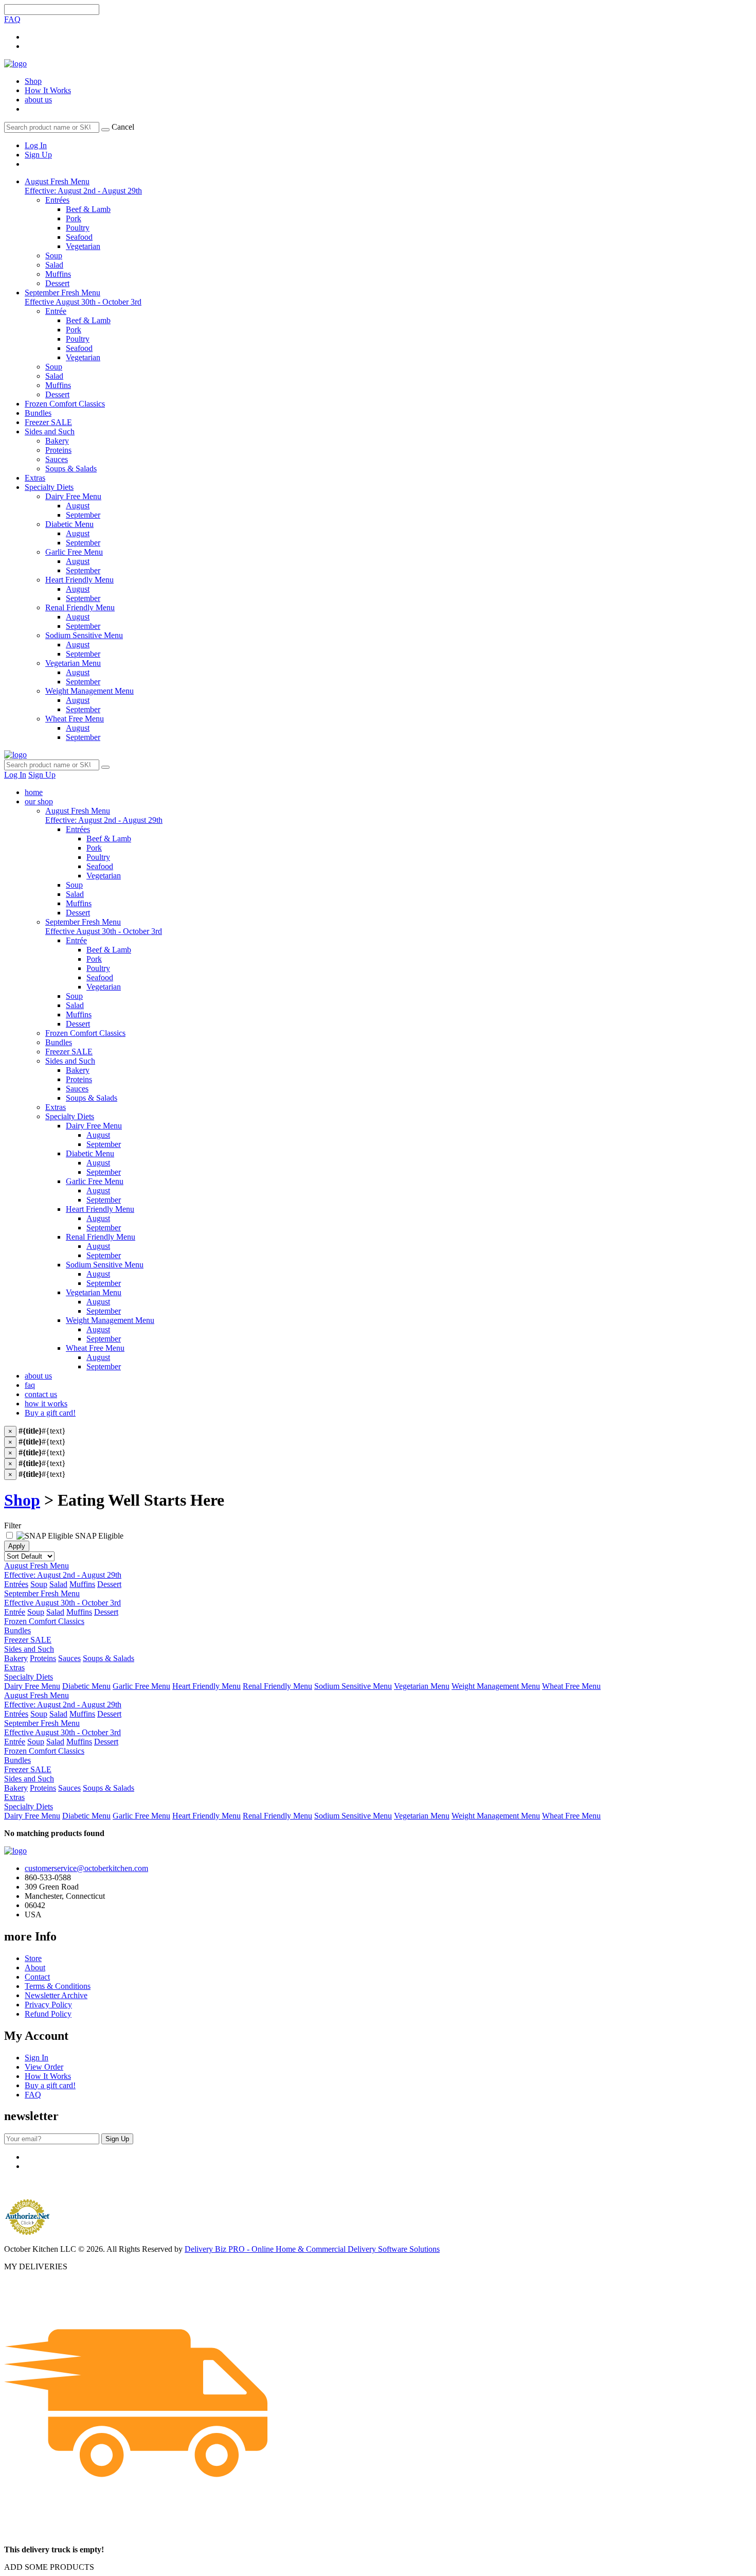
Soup (74, 885)
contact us (41, 1394)
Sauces (77, 1089)
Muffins (79, 903)
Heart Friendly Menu (100, 1209)
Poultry (98, 857)
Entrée (76, 940)
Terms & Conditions (58, 1986)
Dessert (78, 913)
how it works (46, 1404)
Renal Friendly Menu (101, 1237)
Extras (35, 478)
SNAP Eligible (98, 1536)
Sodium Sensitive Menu (105, 1265)
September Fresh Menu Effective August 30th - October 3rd (83, 297)
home (34, 792)
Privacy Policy (48, 2005)
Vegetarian (104, 876)
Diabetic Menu (90, 1153)
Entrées (78, 829)
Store (33, 1958)
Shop (33, 81)
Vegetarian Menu (94, 1292)
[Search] (105, 130)
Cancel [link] (123, 127)
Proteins (79, 1079)
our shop (39, 801)
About (35, 1968)
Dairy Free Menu (94, 1126)
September (104, 1144)
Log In (36, 145)
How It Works (48, 90)
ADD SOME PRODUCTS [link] (49, 2567)
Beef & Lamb (109, 839)
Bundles (38, 413)
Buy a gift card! (50, 1413)
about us (38, 100)
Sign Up (38, 155)
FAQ (12, 19)
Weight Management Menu (110, 1320)
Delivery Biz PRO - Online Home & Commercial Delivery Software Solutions (312, 2249)
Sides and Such (50, 431)
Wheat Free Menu (95, 1348)
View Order (44, 2067)
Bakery (78, 1070)
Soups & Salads (92, 1098)
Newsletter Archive (56, 1995)
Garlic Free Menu (95, 1181)
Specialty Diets (49, 487)
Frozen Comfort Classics (65, 404)
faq (30, 1385)
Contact (37, 1977)
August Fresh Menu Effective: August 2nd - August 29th (83, 186)
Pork (94, 848)
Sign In (37, 2058)
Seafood (100, 866)
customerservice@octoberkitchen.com (86, 1868)
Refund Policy (48, 2014)
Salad (75, 894)
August (98, 1135)
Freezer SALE (48, 422)
